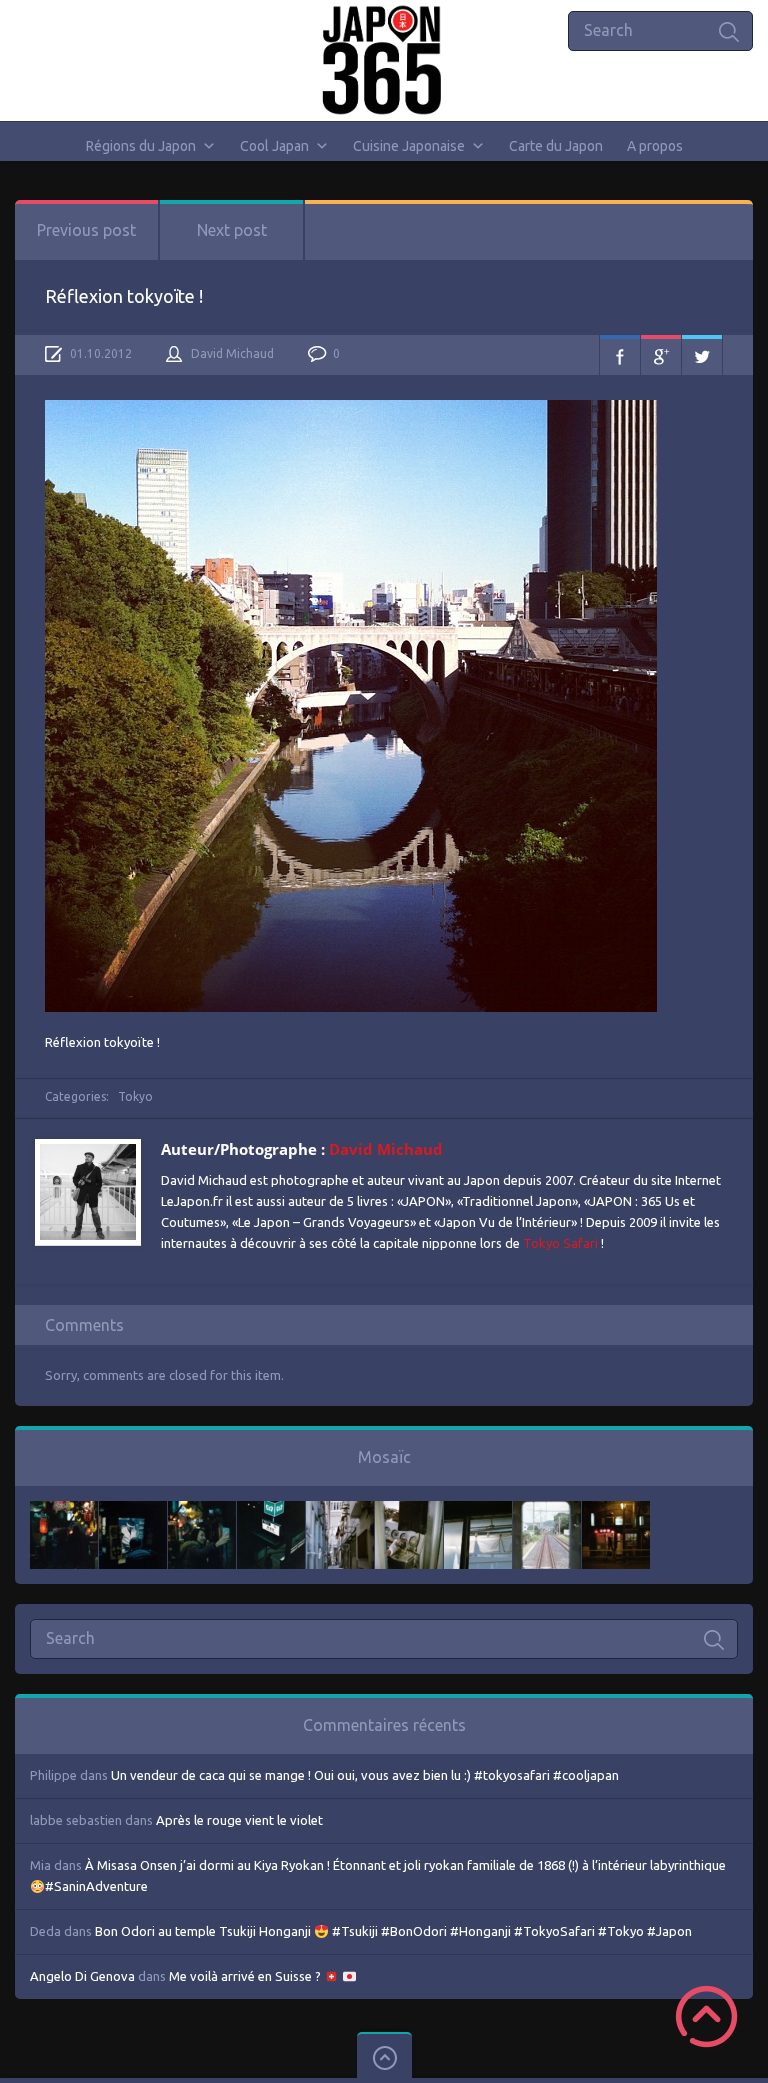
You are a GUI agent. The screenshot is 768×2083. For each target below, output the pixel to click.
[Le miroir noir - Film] (202, 1511)
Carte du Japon (556, 146)
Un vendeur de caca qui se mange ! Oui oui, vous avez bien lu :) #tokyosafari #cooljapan (365, 1775)
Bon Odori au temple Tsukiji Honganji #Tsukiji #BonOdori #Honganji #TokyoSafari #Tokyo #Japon (393, 1931)
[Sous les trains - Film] (616, 1511)
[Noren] (478, 1511)
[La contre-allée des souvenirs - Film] (64, 1511)
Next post (232, 230)
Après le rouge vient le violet (239, 1820)
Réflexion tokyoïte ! (124, 296)
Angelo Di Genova (82, 1976)
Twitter (702, 355)
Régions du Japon (141, 146)
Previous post (86, 230)
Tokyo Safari (560, 1243)
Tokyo (135, 1096)
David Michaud (232, 353)
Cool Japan (274, 146)
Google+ (661, 355)
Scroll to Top (706, 2016)
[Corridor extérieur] (340, 1511)
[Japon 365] (384, 60)
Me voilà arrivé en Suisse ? (246, 1976)
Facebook (620, 355)
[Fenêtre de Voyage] (547, 1511)
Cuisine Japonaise (409, 146)
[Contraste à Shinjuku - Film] (271, 1511)
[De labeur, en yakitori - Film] (133, 1511)
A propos (655, 146)
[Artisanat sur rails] (409, 1511)
